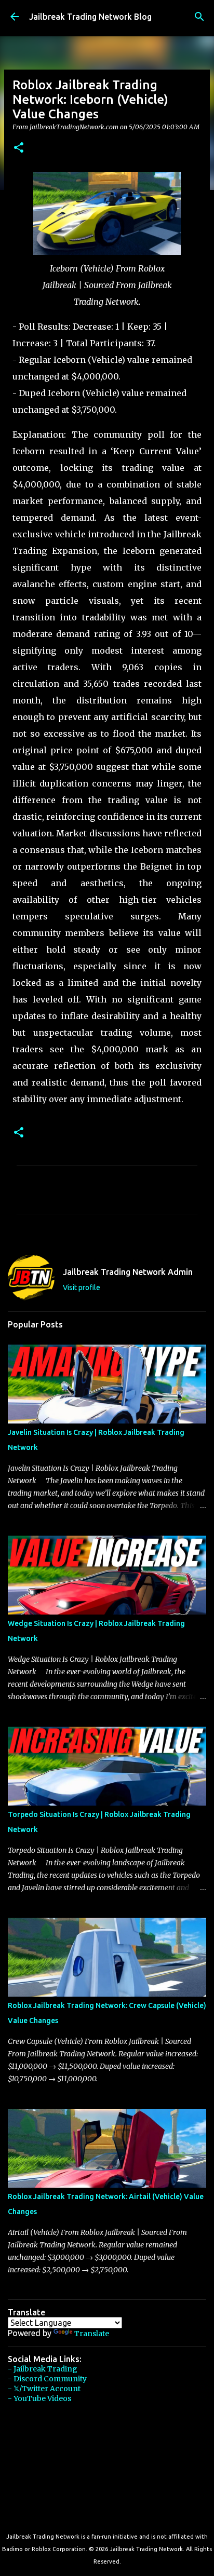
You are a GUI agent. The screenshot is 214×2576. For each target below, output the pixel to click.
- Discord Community (47, 2379)
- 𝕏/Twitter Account (44, 2389)
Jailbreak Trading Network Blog (90, 17)
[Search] (199, 17)
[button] (19, 148)
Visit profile (82, 1287)
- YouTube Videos (39, 2398)
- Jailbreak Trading (43, 2369)
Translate (92, 2334)
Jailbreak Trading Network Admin (128, 1272)
